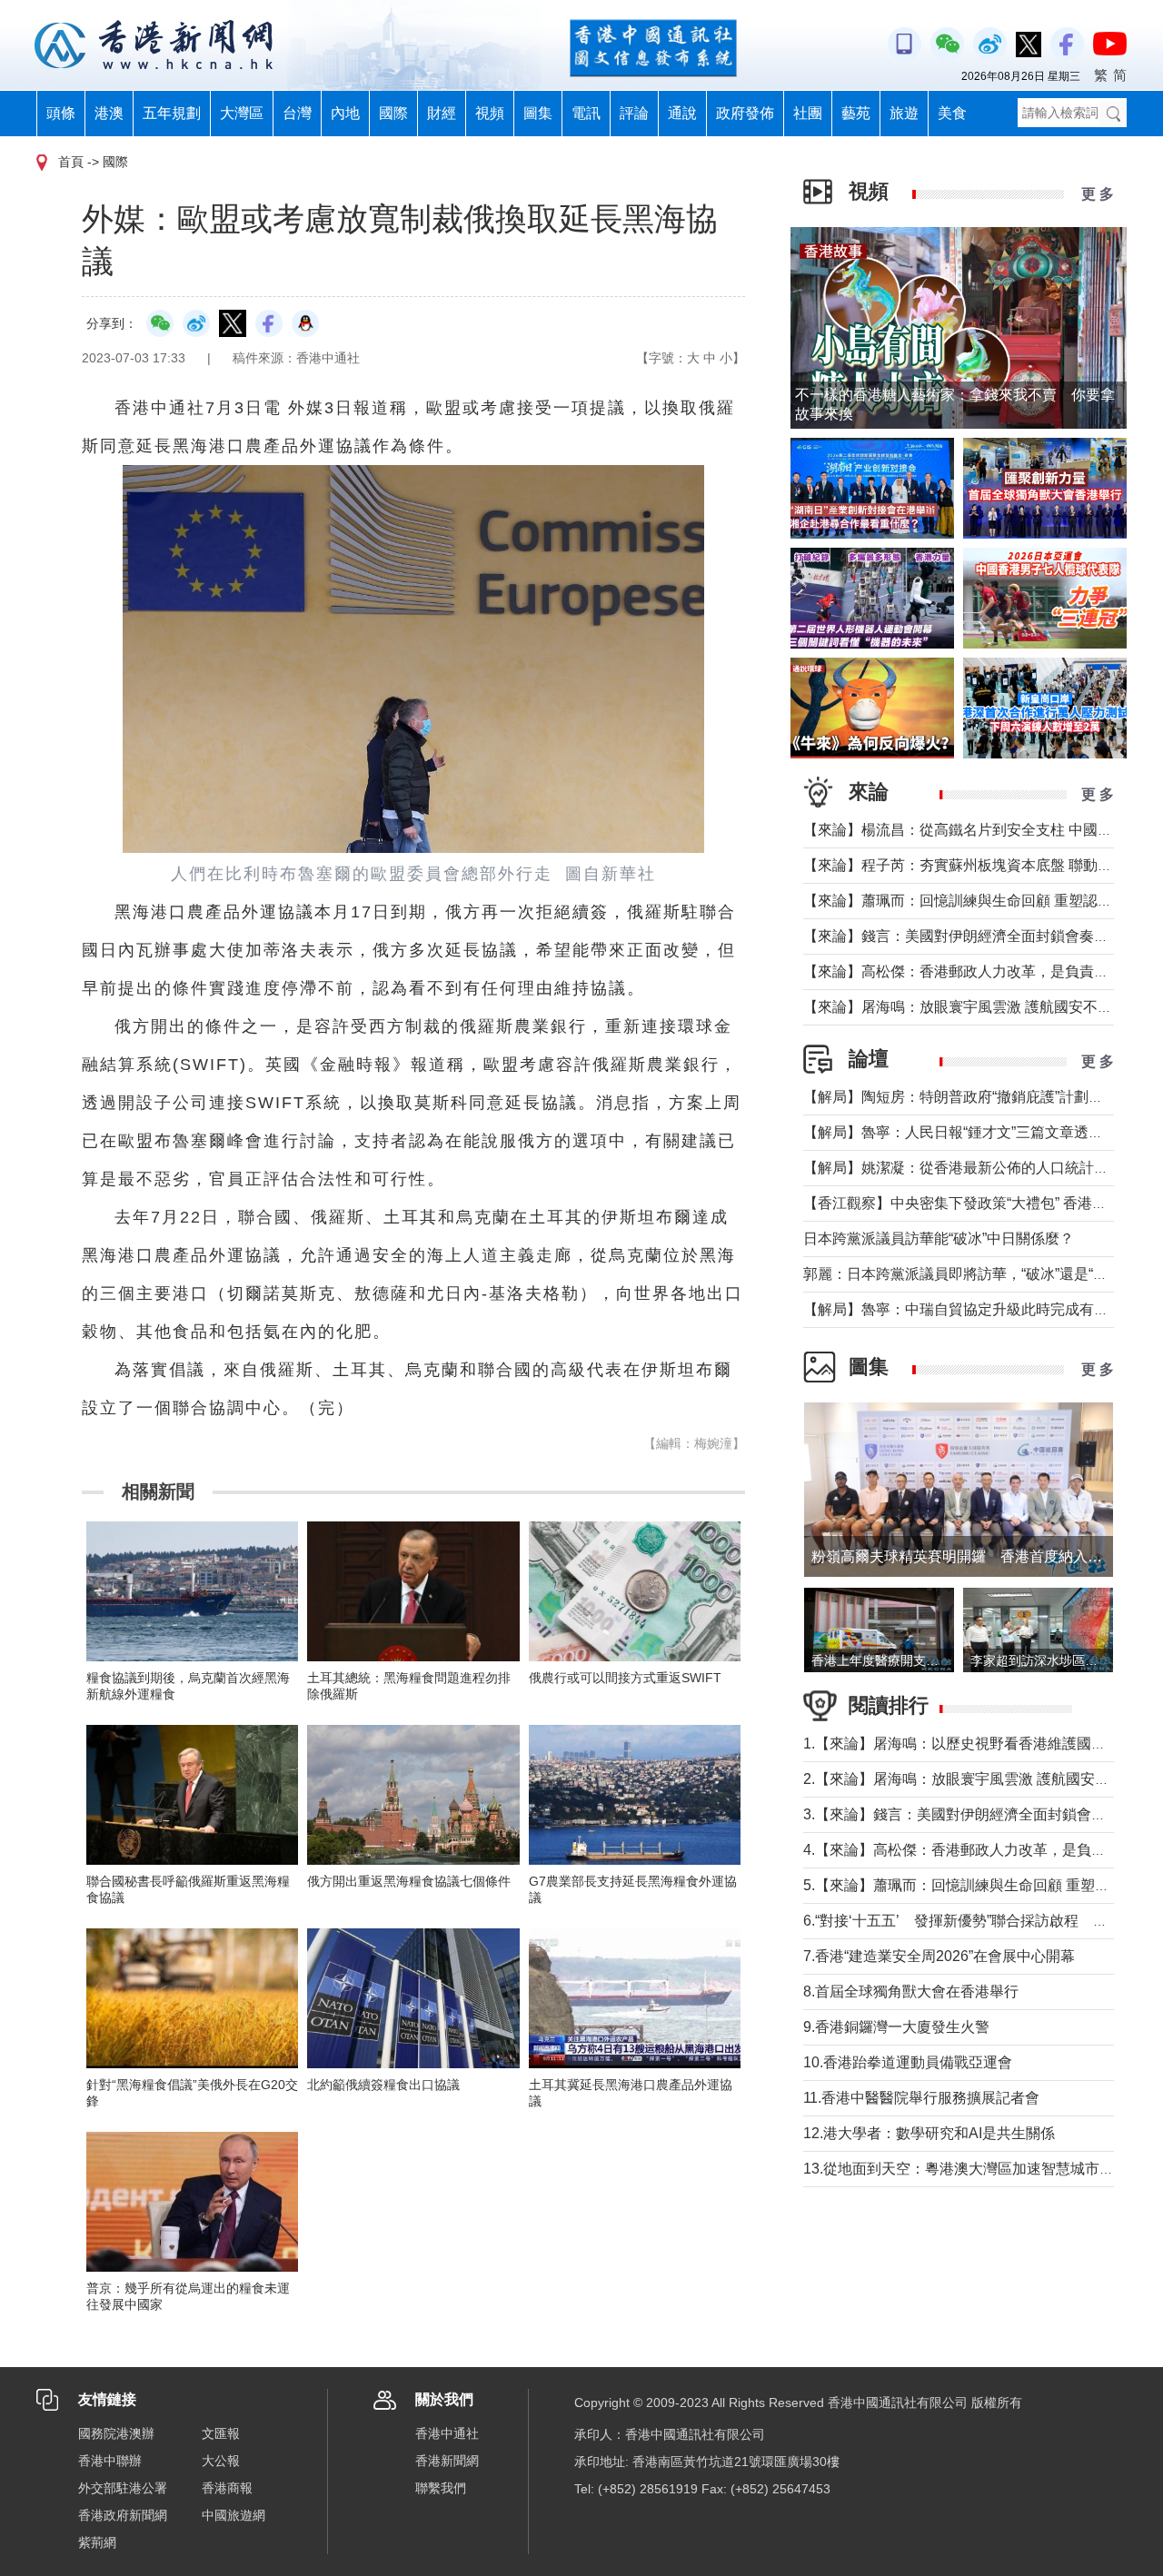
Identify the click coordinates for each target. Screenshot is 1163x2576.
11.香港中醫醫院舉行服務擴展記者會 (921, 2098)
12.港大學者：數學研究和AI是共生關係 (929, 2133)
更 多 (1098, 194)
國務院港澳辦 (116, 2433)
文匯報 (221, 2433)
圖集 (538, 113)
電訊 (586, 113)
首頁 (71, 162)
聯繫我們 (441, 2488)
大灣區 (242, 113)
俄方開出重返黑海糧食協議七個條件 (409, 1881)
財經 (442, 113)
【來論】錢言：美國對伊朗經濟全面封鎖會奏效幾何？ (978, 936)
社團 (808, 113)
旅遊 (904, 113)
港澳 (109, 113)
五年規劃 (172, 113)
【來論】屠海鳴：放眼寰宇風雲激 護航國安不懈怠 (965, 1007)
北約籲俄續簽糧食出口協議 (383, 2085)
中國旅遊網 (234, 2515)
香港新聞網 (447, 2461)
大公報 (221, 2461)
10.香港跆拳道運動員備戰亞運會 (908, 2062)
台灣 (297, 113)
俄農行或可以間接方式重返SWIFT (625, 1678)
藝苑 (856, 113)
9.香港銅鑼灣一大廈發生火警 (896, 2027)
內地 (345, 113)
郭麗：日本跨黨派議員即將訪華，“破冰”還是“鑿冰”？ (972, 1274)
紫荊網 (97, 2542)
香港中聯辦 (110, 2461)
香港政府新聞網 (123, 2515)
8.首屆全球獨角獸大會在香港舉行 (911, 1991)
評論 (634, 113)
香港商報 (227, 2488)
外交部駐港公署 (123, 2488)
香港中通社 (447, 2433)
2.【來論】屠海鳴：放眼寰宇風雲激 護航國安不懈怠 (971, 1779)
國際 (393, 113)
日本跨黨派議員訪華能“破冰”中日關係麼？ (939, 1238)
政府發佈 (745, 113)
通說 (682, 113)
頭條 (61, 113)
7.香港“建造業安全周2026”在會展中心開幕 (939, 1956)
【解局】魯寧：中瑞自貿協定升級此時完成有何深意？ (978, 1309)
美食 (952, 113)
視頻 (490, 113)
